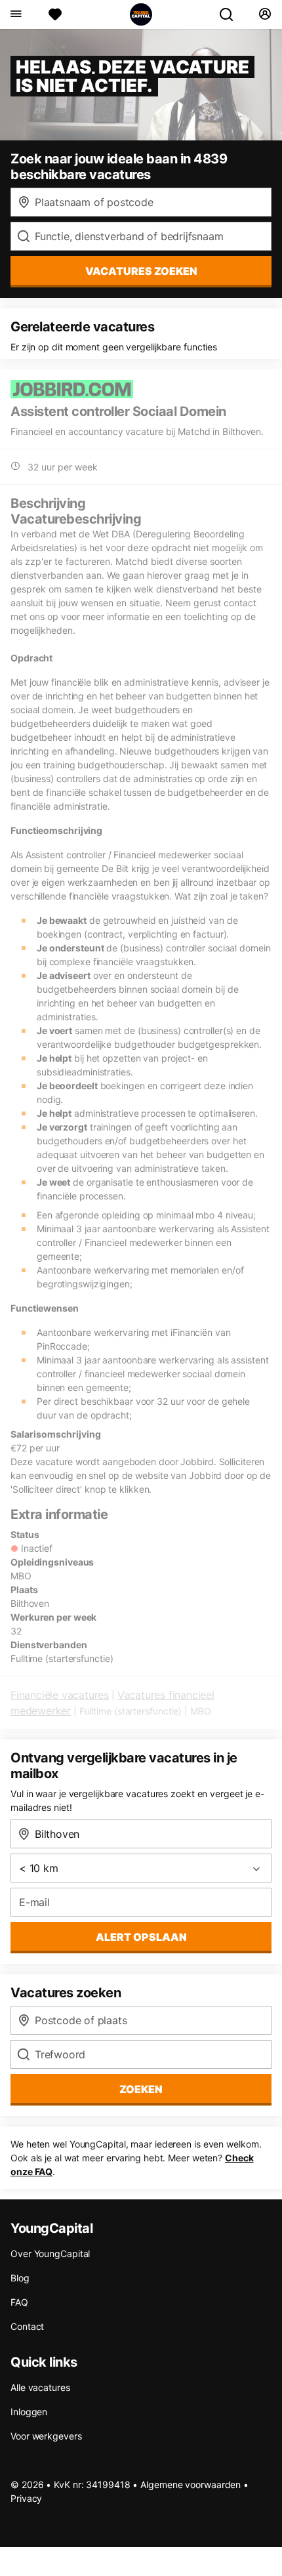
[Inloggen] (265, 14)
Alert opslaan (141, 1937)
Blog (20, 2278)
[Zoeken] (232, 14)
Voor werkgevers (46, 2436)
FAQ (19, 2302)
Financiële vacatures (60, 1695)
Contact (27, 2326)
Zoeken (141, 2089)
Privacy (26, 2498)
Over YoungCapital (50, 2254)
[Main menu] (15, 14)
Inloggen (29, 2412)
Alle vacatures (40, 2387)
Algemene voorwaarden (191, 2484)
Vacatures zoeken (141, 271)
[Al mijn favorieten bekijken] (55, 14)
